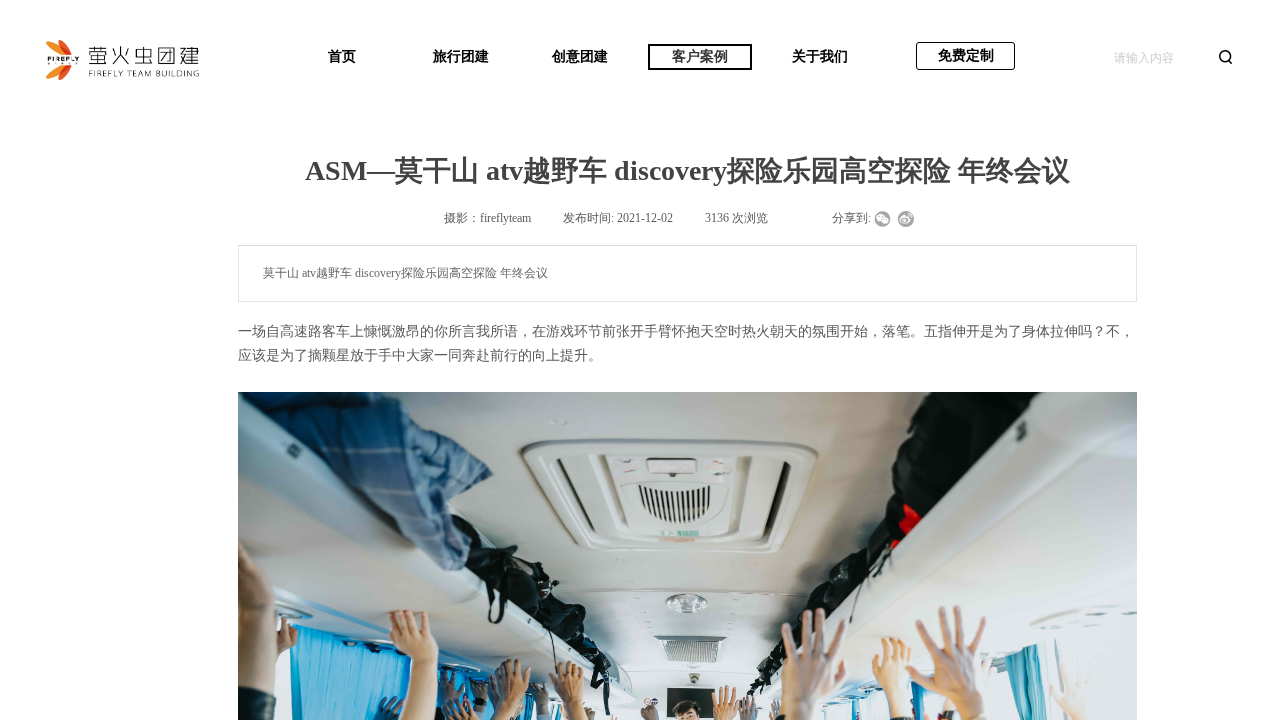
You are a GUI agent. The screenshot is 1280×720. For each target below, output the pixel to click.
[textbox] (1160, 58)
